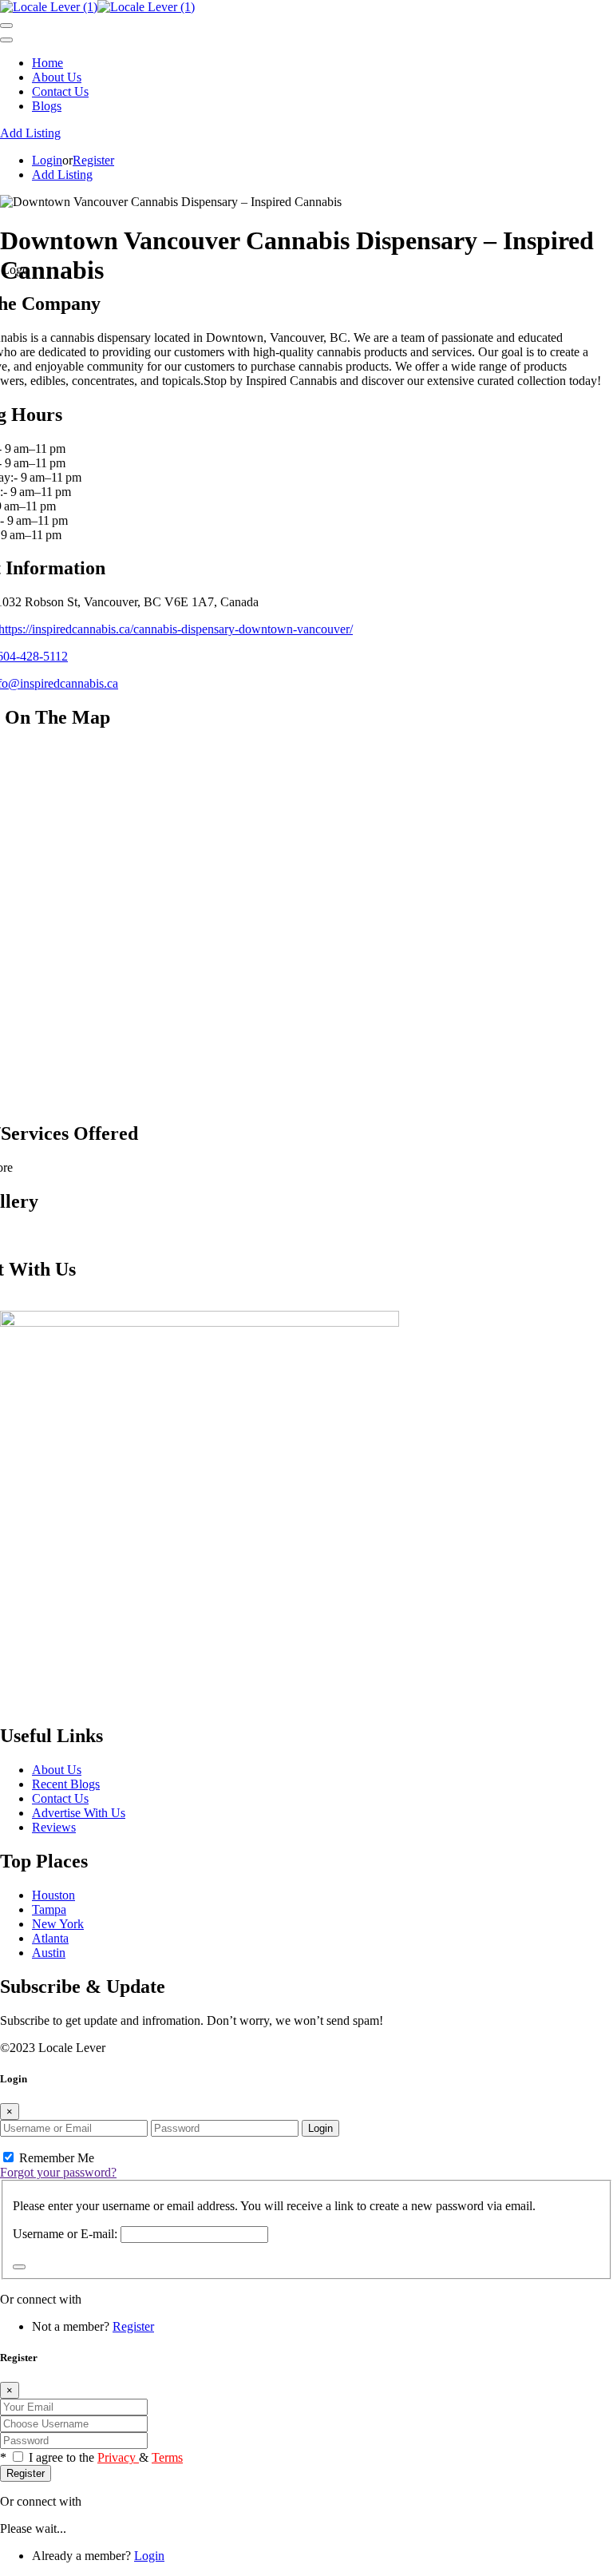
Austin (49, 1953)
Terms (167, 2457)
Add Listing (30, 133)
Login (47, 160)
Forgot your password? (58, 2172)
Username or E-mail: (65, 2234)
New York (58, 1924)
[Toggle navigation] (6, 26)
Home (47, 63)
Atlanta (50, 1938)
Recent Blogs (66, 1784)
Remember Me (55, 2158)
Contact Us (60, 91)
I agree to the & (106, 2457)
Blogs (47, 106)
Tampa (49, 1909)
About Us (57, 77)
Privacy (118, 2457)
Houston (53, 1895)
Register (93, 160)
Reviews (54, 1827)
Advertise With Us (79, 1813)
